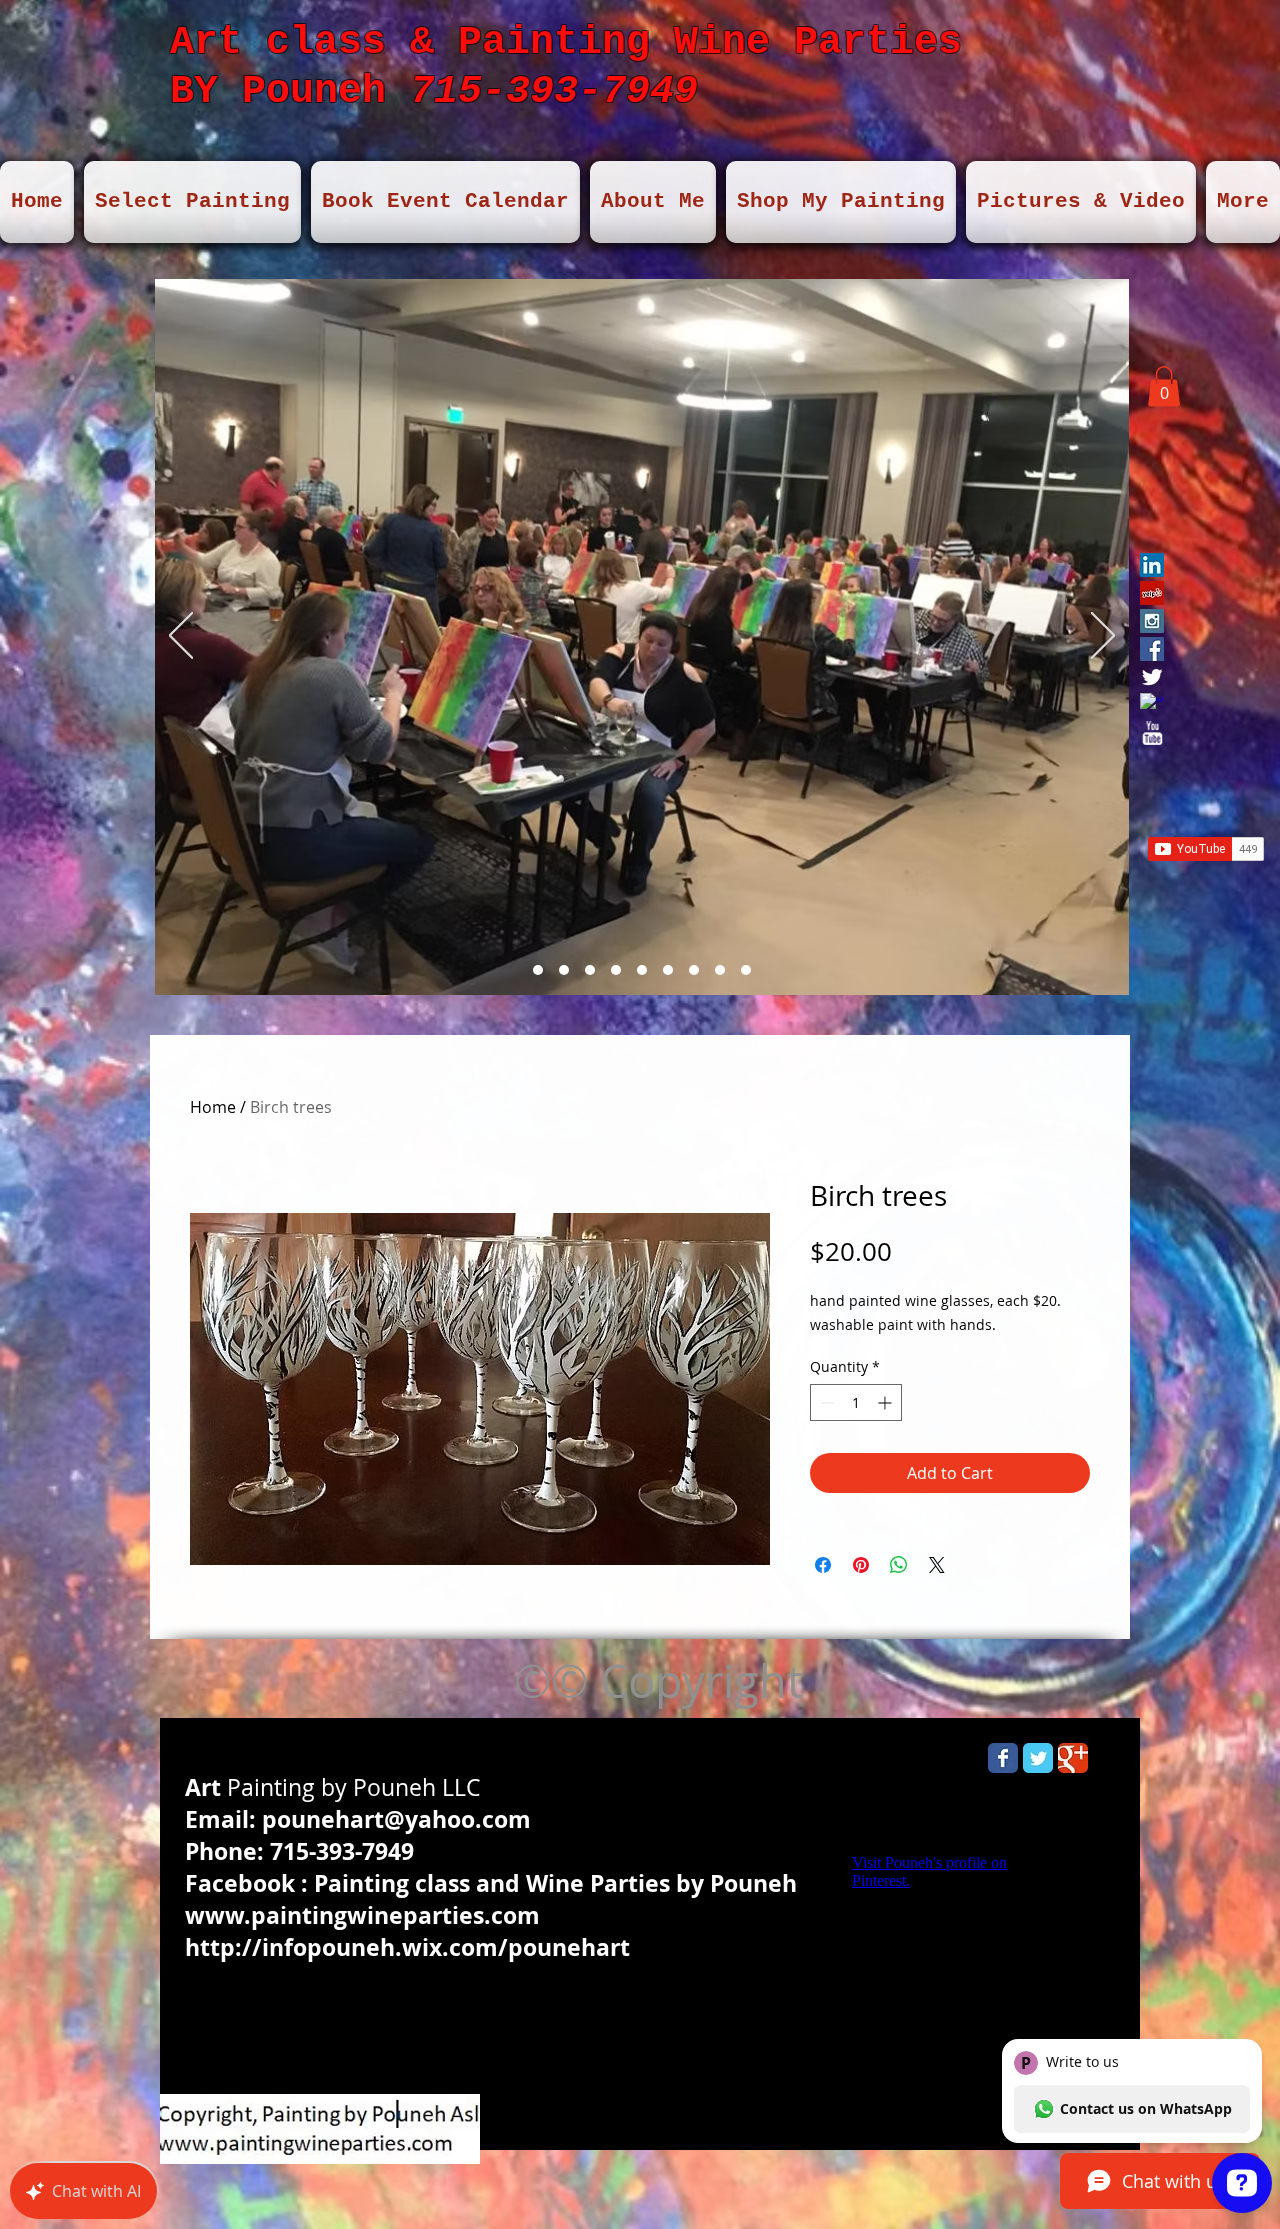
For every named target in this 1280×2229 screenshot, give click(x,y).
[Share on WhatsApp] (899, 1565)
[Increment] (886, 1402)
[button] (1164, 386)
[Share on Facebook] (823, 1565)
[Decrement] (825, 1402)
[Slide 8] (694, 970)
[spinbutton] (856, 1402)
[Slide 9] (668, 970)
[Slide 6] (642, 970)
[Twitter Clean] (1152, 677)
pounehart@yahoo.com (396, 1819)
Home (213, 1107)
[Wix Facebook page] (1003, 1758)
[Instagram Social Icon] (1152, 621)
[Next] (1103, 637)
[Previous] (181, 637)
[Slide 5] (616, 970)
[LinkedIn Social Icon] (1152, 565)
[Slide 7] (538, 970)
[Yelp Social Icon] (1152, 593)
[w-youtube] (1152, 733)
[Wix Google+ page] (1073, 1758)
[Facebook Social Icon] (1152, 649)
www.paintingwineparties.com (362, 1915)
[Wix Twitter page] (1038, 1758)
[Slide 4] (590, 970)
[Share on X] (937, 1565)
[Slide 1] (564, 970)
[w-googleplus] (1152, 705)
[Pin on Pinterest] (861, 1565)
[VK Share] (1194, 718)
